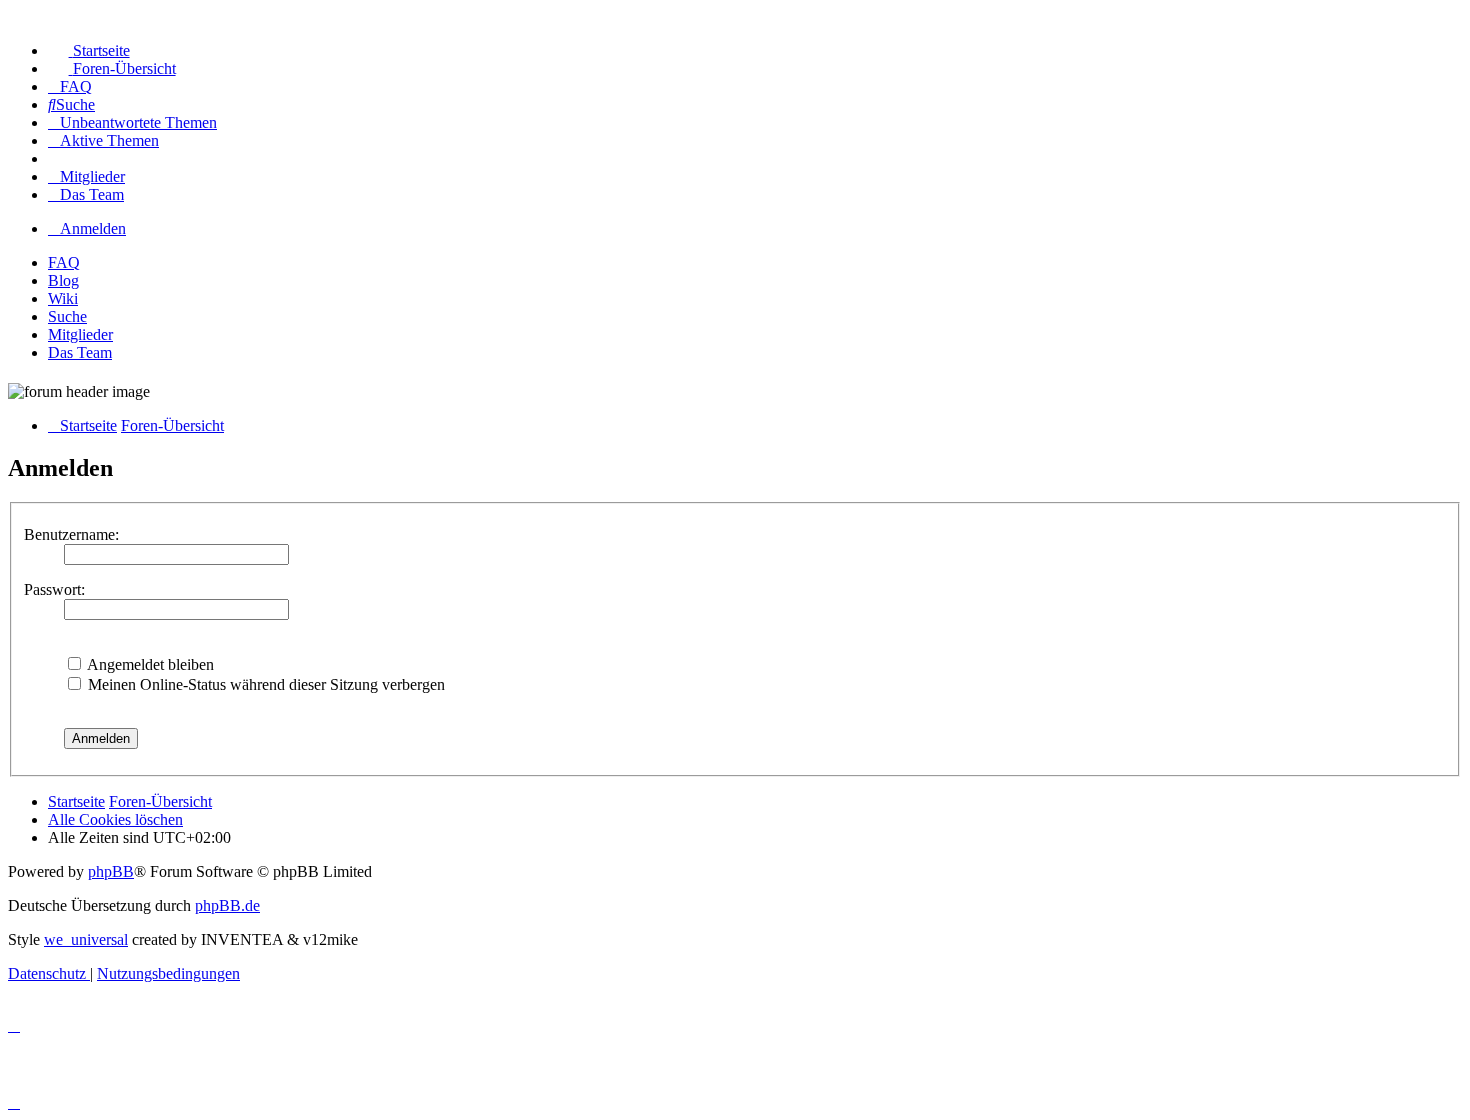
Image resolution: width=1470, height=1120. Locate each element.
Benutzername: (71, 534)
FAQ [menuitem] (64, 262)
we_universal (86, 939)
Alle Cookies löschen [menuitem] (115, 819)
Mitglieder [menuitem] (80, 334)
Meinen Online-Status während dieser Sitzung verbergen (264, 684)
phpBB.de (227, 905)
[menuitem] (89, 50)
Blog (63, 280)
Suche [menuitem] (67, 316)
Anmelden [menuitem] (93, 228)
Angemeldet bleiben (149, 664)
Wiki (63, 298)
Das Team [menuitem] (80, 352)
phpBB (111, 871)
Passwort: (54, 589)
